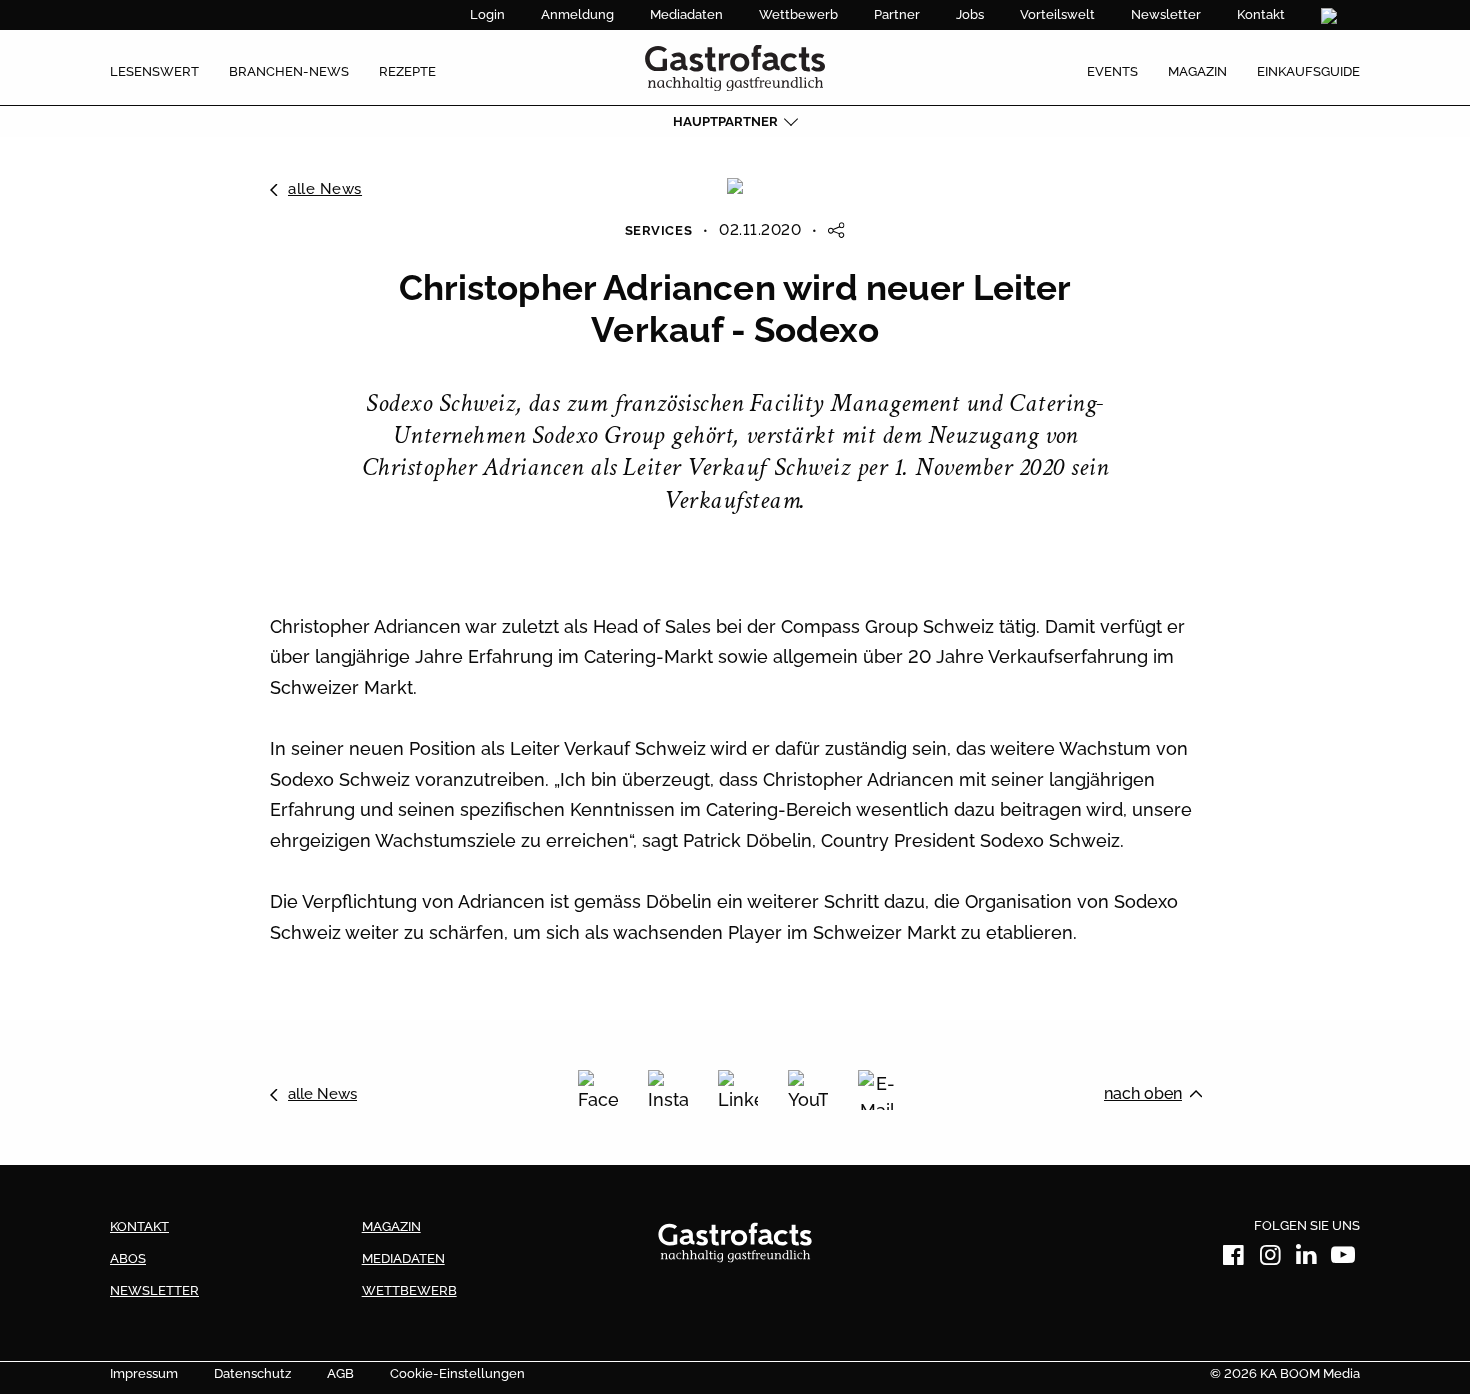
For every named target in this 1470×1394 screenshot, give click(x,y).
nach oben (1143, 1093)
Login (487, 14)
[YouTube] (808, 1090)
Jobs (970, 14)
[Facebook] (598, 1090)
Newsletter (1166, 14)
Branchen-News (289, 71)
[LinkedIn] (738, 1090)
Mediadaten (686, 14)
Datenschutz (252, 1373)
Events (1112, 71)
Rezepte (407, 71)
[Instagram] (668, 1090)
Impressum (144, 1373)
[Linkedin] (1307, 1258)
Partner (897, 14)
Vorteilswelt (1057, 14)
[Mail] (878, 1090)
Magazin (1197, 71)
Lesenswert (154, 71)
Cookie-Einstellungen (457, 1373)
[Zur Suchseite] (1331, 16)
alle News (325, 189)
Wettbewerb (798, 14)
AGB (340, 1373)
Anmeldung (577, 14)
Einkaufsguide (1308, 71)
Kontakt (1261, 14)
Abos (128, 1258)
